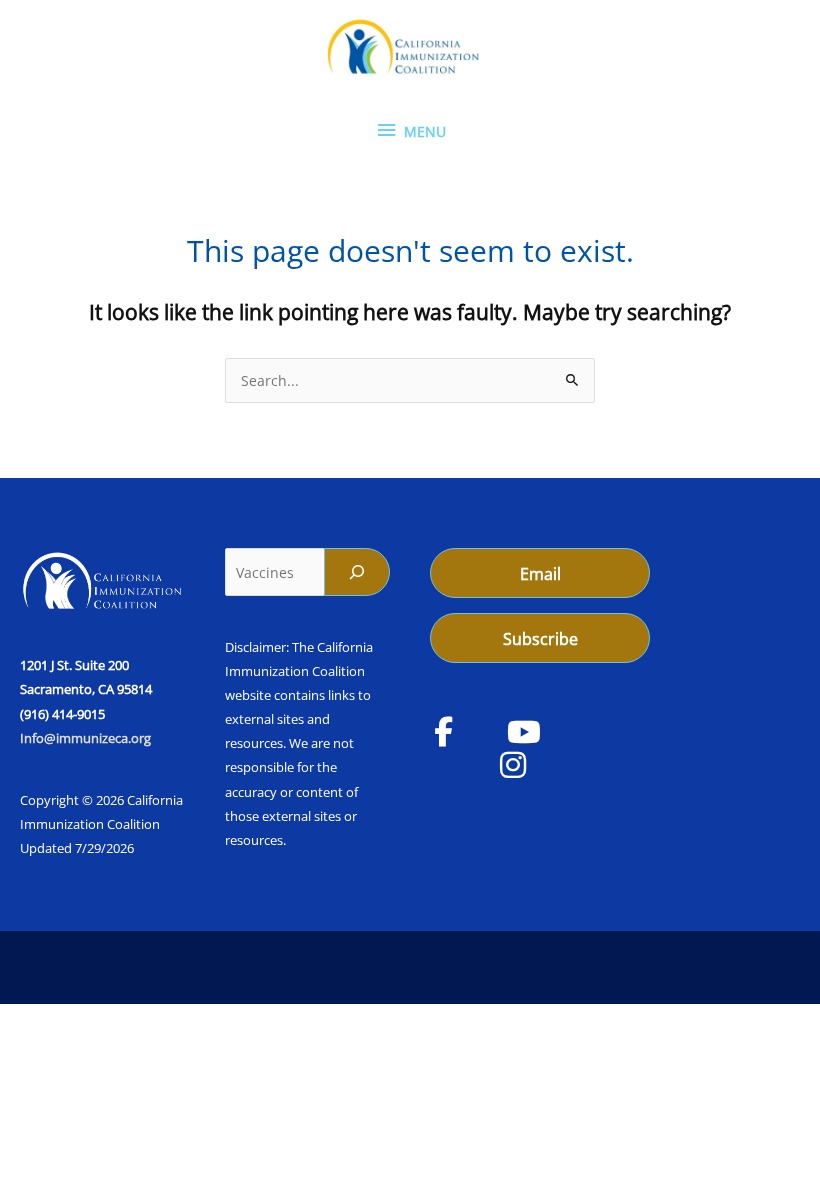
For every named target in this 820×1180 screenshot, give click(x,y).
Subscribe (540, 639)
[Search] (357, 572)
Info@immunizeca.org (85, 738)
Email (540, 574)
